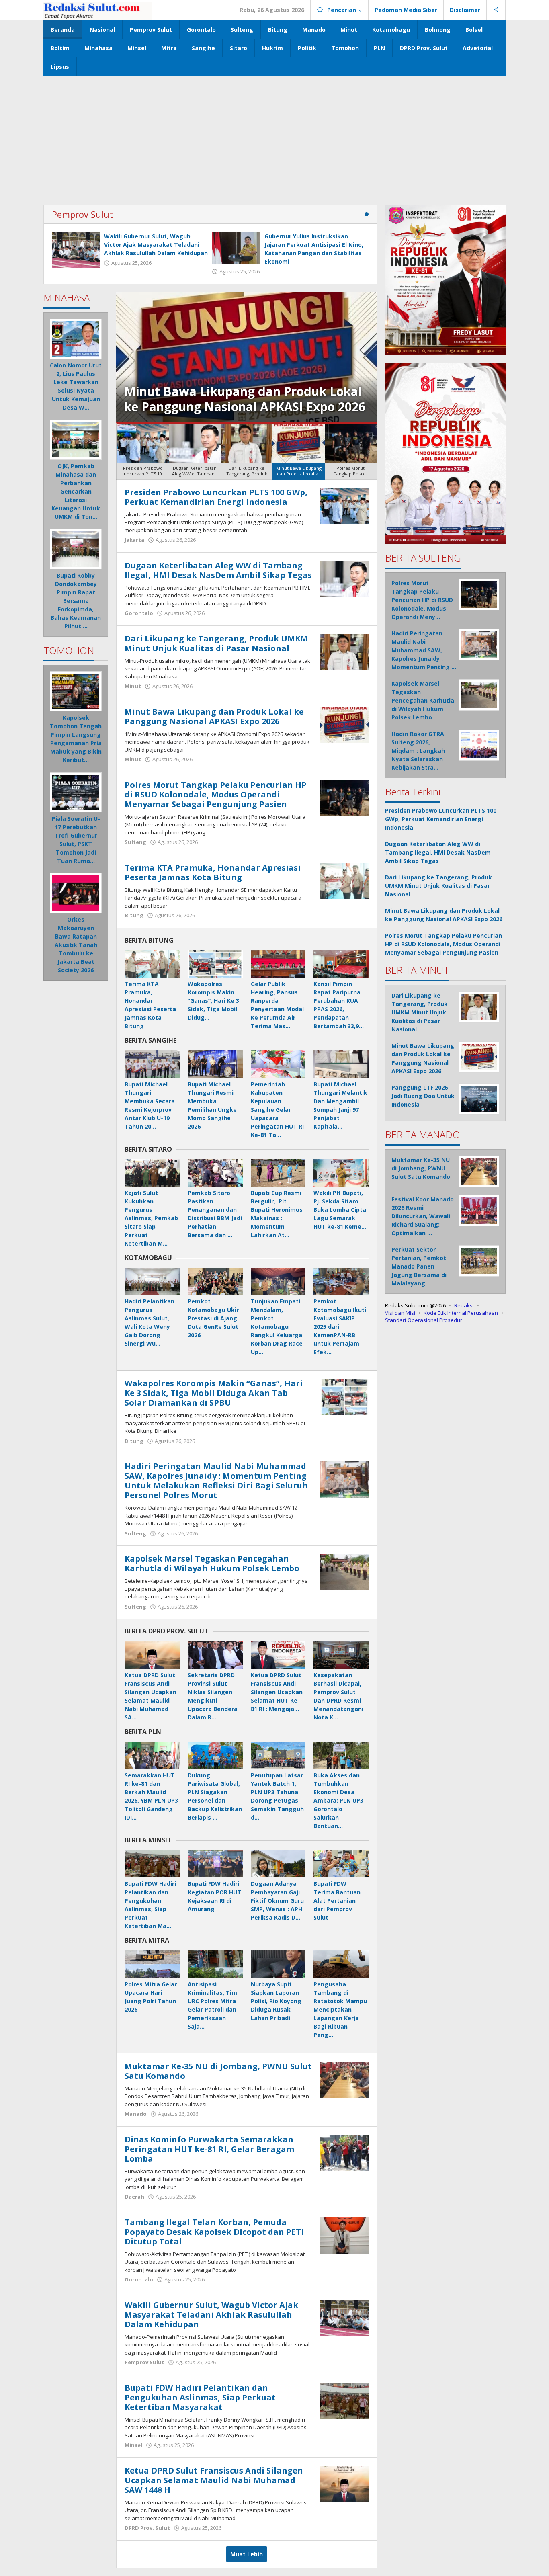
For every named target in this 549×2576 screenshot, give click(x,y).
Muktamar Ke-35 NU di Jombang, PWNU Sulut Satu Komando (218, 2071)
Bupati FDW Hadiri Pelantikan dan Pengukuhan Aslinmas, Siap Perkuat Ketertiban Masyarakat (200, 2397)
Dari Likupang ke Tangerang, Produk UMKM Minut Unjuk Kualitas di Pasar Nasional (216, 643)
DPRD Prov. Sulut (147, 2528)
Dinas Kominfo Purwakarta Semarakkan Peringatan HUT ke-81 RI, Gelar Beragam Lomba (209, 2149)
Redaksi (464, 1305)
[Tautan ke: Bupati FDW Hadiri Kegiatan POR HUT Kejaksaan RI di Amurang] (215, 1864)
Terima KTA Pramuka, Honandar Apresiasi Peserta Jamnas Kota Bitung (213, 872)
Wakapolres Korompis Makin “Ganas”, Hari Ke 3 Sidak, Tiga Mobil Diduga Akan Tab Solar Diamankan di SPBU (214, 1393)
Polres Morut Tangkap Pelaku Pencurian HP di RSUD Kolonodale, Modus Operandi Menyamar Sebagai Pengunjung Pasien (245, 391)
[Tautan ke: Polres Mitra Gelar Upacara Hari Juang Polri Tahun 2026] (152, 1964)
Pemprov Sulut (82, 214)
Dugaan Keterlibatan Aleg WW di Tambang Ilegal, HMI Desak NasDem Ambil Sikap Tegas (218, 570)
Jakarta (134, 540)
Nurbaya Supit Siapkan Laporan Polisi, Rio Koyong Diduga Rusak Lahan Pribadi (276, 2001)
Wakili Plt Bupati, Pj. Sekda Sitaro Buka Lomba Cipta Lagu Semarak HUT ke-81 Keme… (340, 1210)
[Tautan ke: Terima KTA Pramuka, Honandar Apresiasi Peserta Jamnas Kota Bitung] (344, 880)
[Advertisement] (274, 136)
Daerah (134, 2197)
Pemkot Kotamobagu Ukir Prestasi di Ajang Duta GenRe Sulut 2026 (213, 1318)
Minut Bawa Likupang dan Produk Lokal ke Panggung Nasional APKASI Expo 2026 (214, 716)
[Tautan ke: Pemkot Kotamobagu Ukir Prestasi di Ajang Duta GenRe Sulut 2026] (215, 1281)
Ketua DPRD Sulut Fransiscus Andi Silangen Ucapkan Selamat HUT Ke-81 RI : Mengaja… (277, 1692)
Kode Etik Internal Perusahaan (461, 1312)
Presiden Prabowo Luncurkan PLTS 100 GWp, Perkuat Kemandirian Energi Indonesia (216, 497)
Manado (136, 2114)
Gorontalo (139, 613)
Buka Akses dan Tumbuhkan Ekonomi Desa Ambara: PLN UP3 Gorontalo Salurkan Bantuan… (338, 1800)
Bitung (134, 915)
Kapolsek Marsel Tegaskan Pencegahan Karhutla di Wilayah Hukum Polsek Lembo (212, 1563)
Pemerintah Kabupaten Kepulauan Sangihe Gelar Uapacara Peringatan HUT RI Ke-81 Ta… (277, 1110)
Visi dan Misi (400, 1312)
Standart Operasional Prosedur (424, 1320)
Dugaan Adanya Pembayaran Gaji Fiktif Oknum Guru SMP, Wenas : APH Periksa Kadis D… (277, 1901)
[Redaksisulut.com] (98, 10)
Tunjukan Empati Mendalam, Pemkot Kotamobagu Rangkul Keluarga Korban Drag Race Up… (277, 1327)
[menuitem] (142, 452)
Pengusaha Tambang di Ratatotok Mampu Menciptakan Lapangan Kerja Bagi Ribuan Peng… (340, 2009)
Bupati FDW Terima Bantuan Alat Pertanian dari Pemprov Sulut (337, 1901)
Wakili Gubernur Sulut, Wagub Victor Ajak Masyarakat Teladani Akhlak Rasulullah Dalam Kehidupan (156, 245)
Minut (133, 686)
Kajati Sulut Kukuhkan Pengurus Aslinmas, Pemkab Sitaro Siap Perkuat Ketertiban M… (151, 1218)
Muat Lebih (247, 2554)
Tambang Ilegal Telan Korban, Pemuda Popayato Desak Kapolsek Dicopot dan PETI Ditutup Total (214, 2232)
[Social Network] (496, 10)
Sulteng (135, 842)
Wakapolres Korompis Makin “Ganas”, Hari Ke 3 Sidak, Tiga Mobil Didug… (213, 1001)
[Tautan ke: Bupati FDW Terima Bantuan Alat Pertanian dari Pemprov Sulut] (341, 1864)
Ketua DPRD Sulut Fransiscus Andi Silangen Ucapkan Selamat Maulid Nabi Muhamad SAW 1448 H (214, 2480)
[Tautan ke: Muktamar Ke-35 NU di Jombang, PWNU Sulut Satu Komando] (344, 2079)
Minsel (133, 2445)
